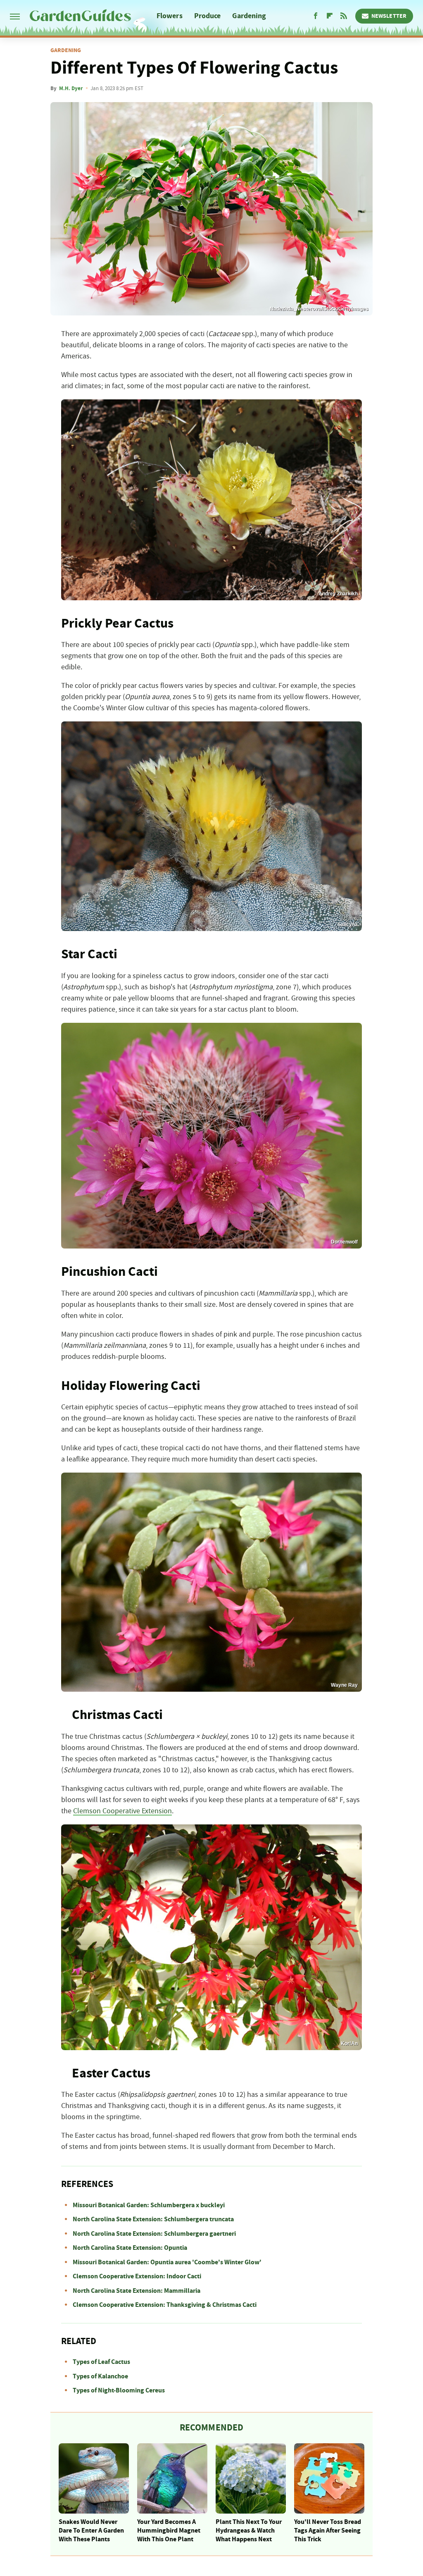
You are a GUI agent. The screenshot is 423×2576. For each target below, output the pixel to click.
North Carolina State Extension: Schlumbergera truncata (153, 2219)
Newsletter (389, 16)
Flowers (170, 16)
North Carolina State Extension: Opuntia (130, 2248)
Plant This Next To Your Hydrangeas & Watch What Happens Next (249, 2531)
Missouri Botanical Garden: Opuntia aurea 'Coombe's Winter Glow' (167, 2262)
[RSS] (344, 16)
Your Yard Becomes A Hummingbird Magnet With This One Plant (169, 2531)
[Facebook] (316, 16)
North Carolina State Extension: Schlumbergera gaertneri (154, 2234)
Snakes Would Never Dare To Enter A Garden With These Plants (91, 2531)
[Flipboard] (330, 16)
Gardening (249, 16)
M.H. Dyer (71, 88)
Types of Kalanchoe (100, 2376)
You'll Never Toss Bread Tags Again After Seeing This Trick (328, 2531)
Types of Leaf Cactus (101, 2362)
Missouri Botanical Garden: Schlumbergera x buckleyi (149, 2205)
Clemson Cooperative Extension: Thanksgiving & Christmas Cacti (165, 2305)
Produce (208, 16)
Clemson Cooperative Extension (122, 1811)
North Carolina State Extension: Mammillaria (137, 2291)
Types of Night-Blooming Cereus (119, 2390)
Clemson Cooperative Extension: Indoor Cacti (137, 2276)
